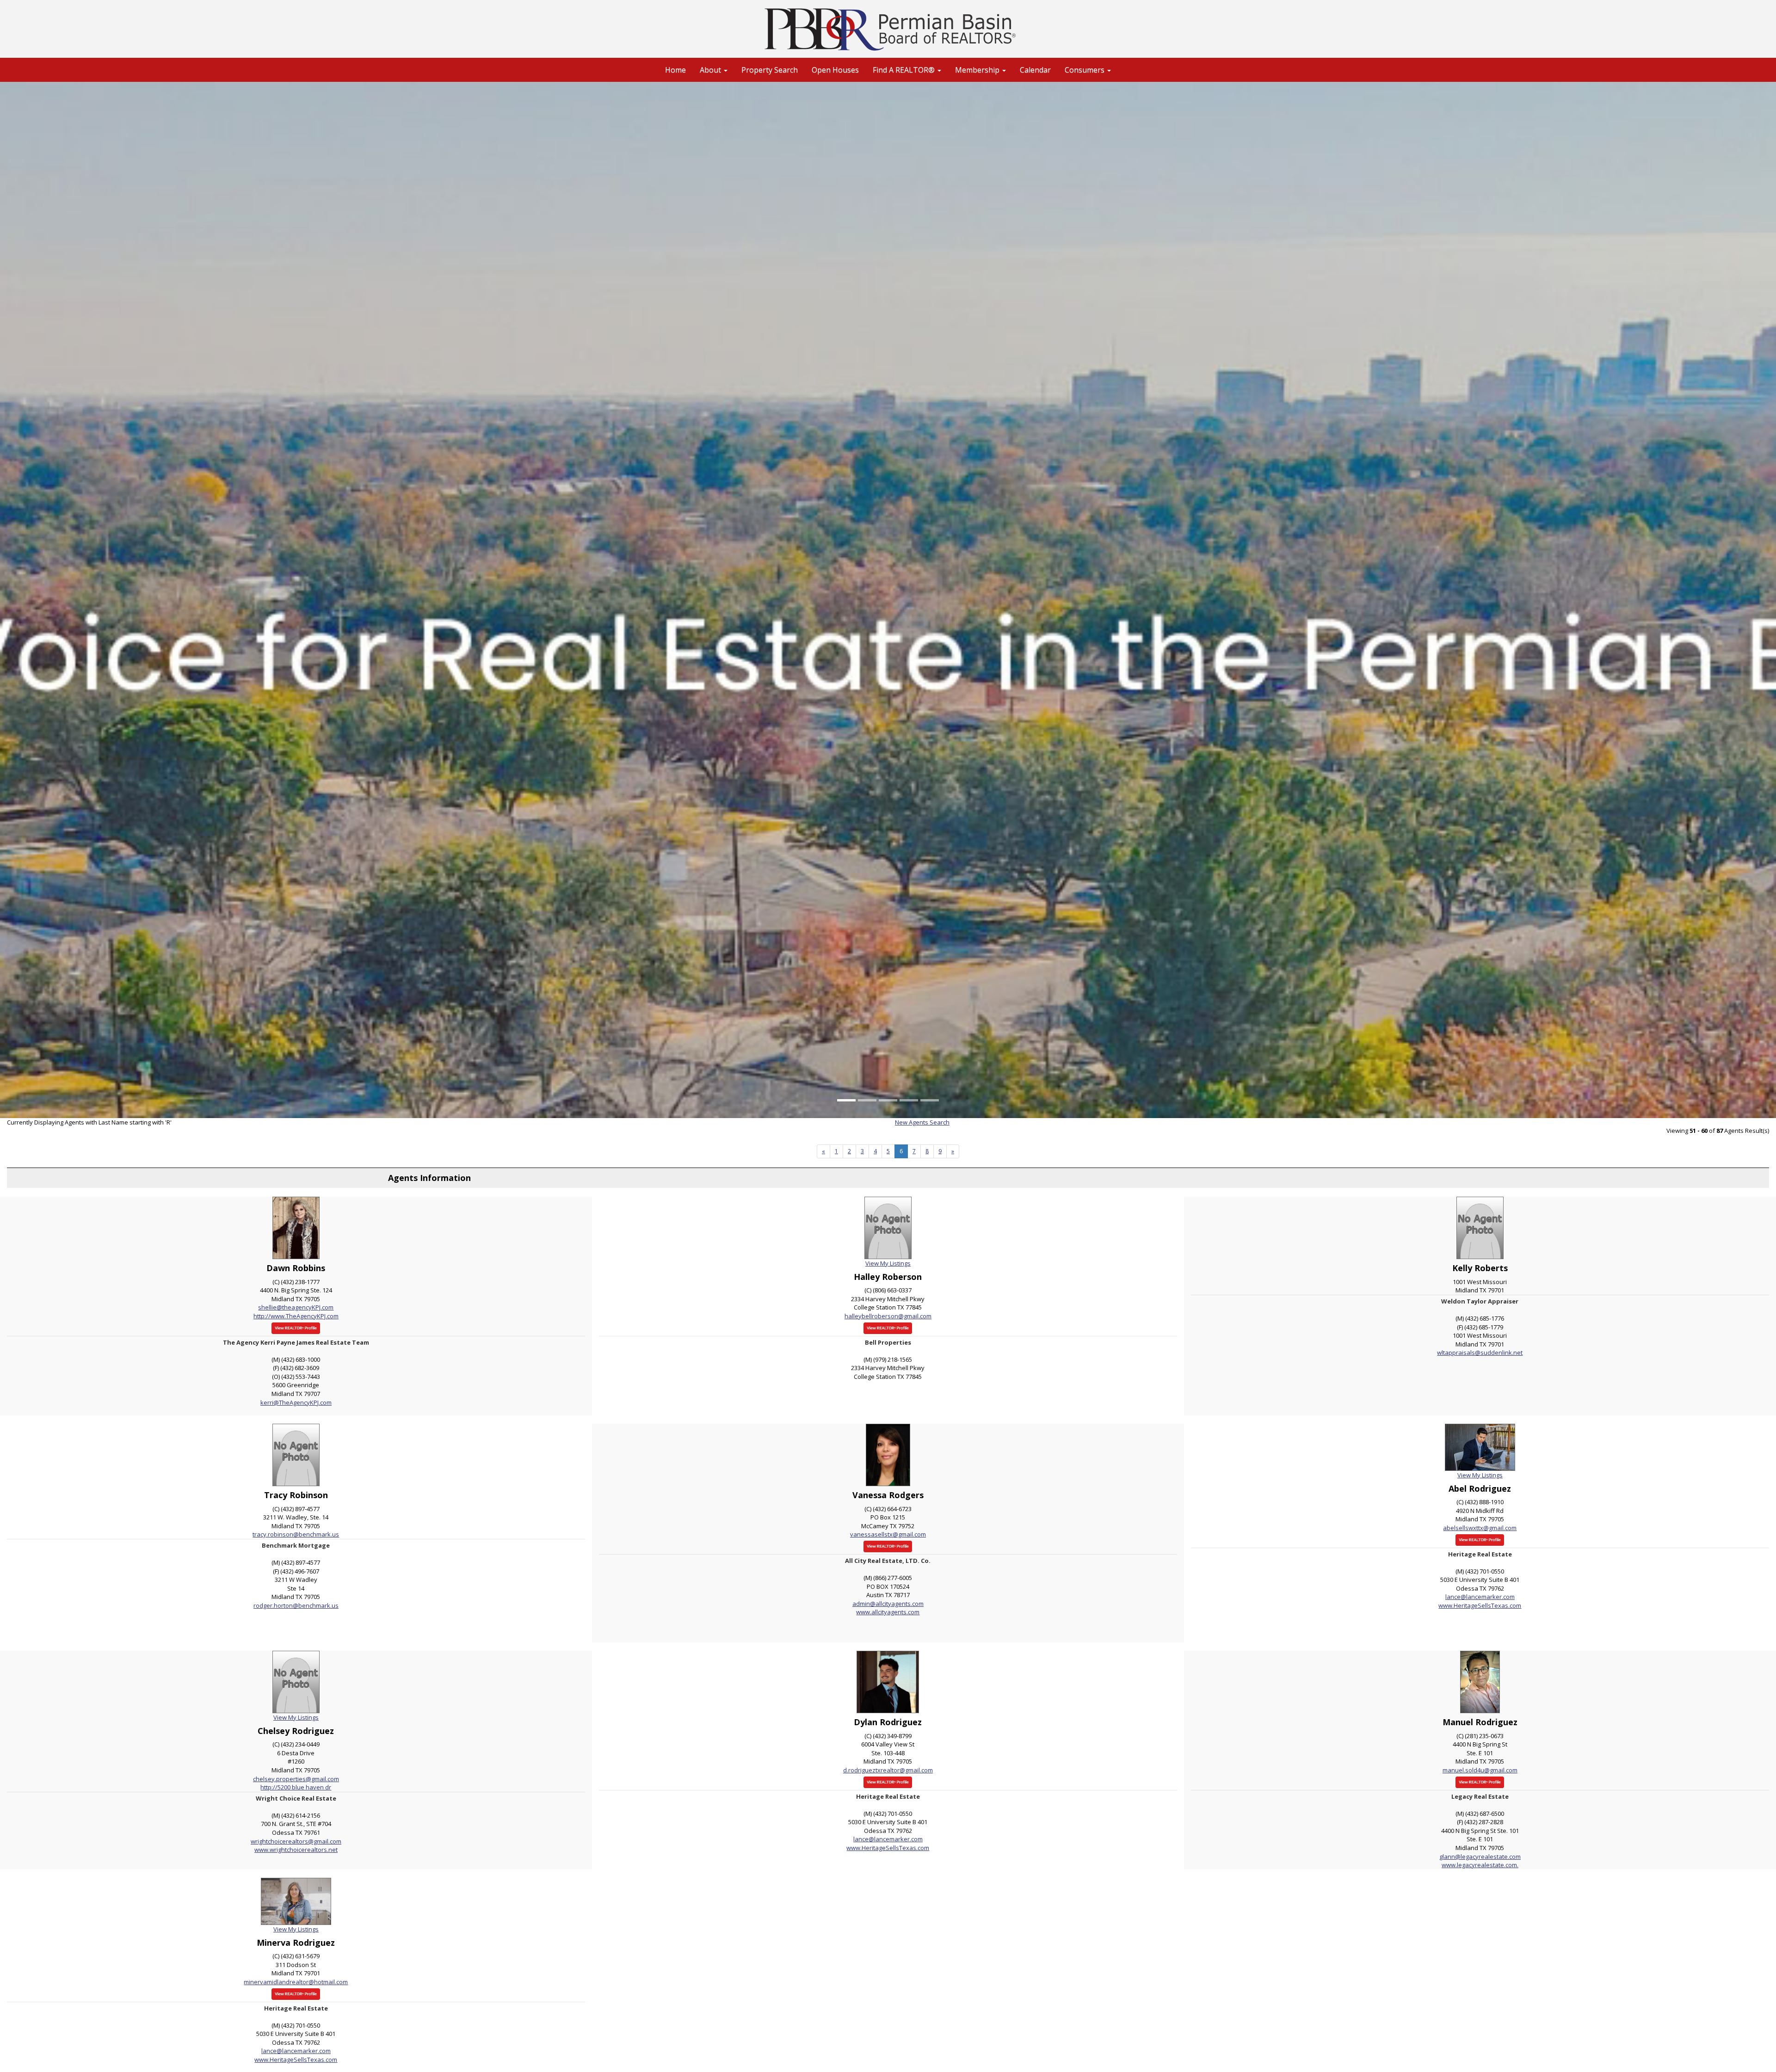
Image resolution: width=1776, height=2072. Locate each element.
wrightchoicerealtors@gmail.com (296, 1841)
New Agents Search (922, 1122)
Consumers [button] (1085, 70)
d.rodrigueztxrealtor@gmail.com (888, 1770)
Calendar (1035, 70)
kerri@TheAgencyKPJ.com (296, 1402)
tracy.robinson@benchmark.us (296, 1534)
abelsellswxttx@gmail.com (1480, 1528)
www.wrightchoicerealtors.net (296, 1850)
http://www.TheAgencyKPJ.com (296, 1316)
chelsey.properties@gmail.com (296, 1779)
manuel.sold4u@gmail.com (1480, 1770)
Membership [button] (978, 70)
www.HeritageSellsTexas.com (1480, 1605)
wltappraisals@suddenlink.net (1480, 1353)
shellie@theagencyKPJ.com (296, 1307)
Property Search (770, 70)
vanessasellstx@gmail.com (888, 1534)
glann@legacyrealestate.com (1480, 1857)
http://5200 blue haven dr (296, 1787)
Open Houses (835, 70)
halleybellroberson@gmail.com (888, 1316)
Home (675, 70)
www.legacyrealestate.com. (1480, 1865)
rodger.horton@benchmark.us (296, 1605)
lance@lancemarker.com (1480, 1597)
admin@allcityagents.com (888, 1604)
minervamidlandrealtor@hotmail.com (296, 1982)
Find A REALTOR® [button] (905, 70)
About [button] (711, 70)
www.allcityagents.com (888, 1612)
